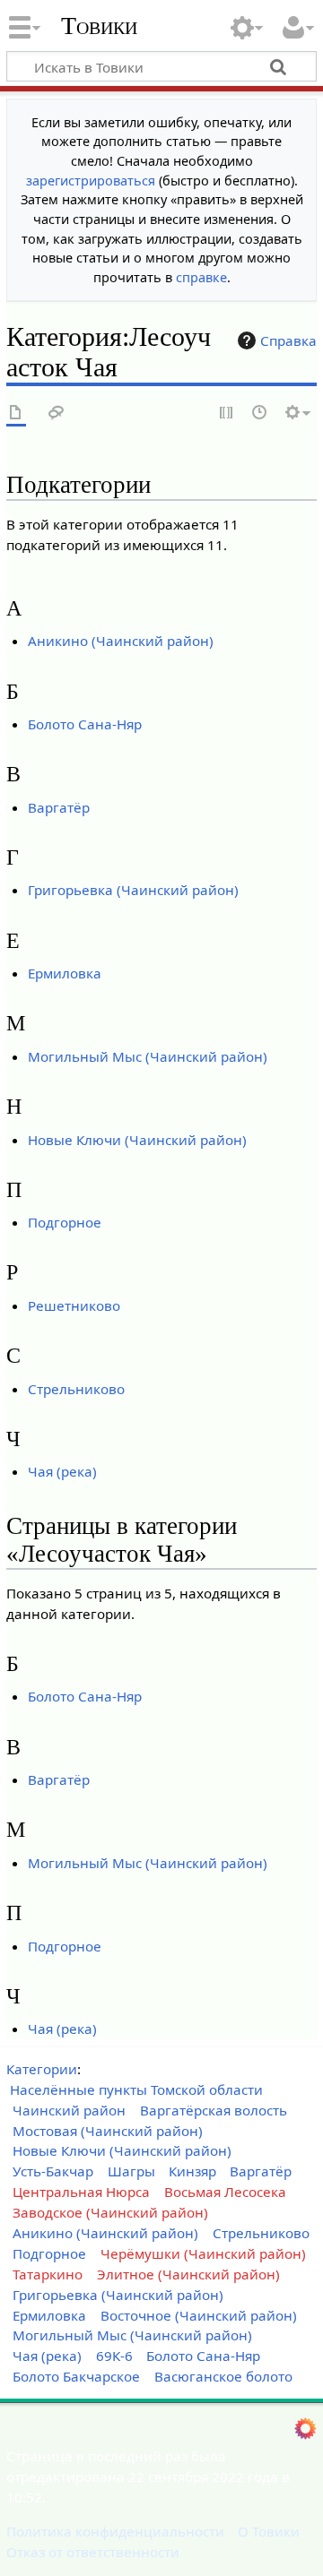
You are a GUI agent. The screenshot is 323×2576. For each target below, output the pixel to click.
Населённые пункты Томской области (136, 2089)
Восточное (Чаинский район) (199, 2315)
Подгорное (65, 1222)
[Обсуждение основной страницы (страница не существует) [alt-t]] (57, 414)
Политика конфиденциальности (115, 2531)
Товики (99, 26)
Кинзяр (192, 2171)
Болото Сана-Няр (85, 724)
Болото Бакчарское (76, 2376)
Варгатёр (59, 807)
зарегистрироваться (91, 181)
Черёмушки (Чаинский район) (203, 2253)
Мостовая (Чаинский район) (108, 2131)
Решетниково (74, 1305)
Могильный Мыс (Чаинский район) (148, 1056)
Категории (42, 2069)
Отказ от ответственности (93, 2552)
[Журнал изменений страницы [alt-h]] (260, 414)
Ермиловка (65, 973)
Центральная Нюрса (81, 2192)
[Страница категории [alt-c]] (16, 414)
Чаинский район (69, 2110)
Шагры (131, 2171)
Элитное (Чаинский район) (188, 2274)
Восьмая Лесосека (225, 2192)
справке (201, 277)
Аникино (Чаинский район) (121, 641)
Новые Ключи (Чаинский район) (137, 1140)
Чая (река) (62, 1471)
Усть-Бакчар (53, 2171)
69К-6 (114, 2356)
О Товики (269, 2531)
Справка (288, 340)
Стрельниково (76, 1389)
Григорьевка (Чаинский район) (133, 890)
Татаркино (48, 2274)
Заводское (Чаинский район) (110, 2212)
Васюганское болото (223, 2376)
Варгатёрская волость (214, 2110)
